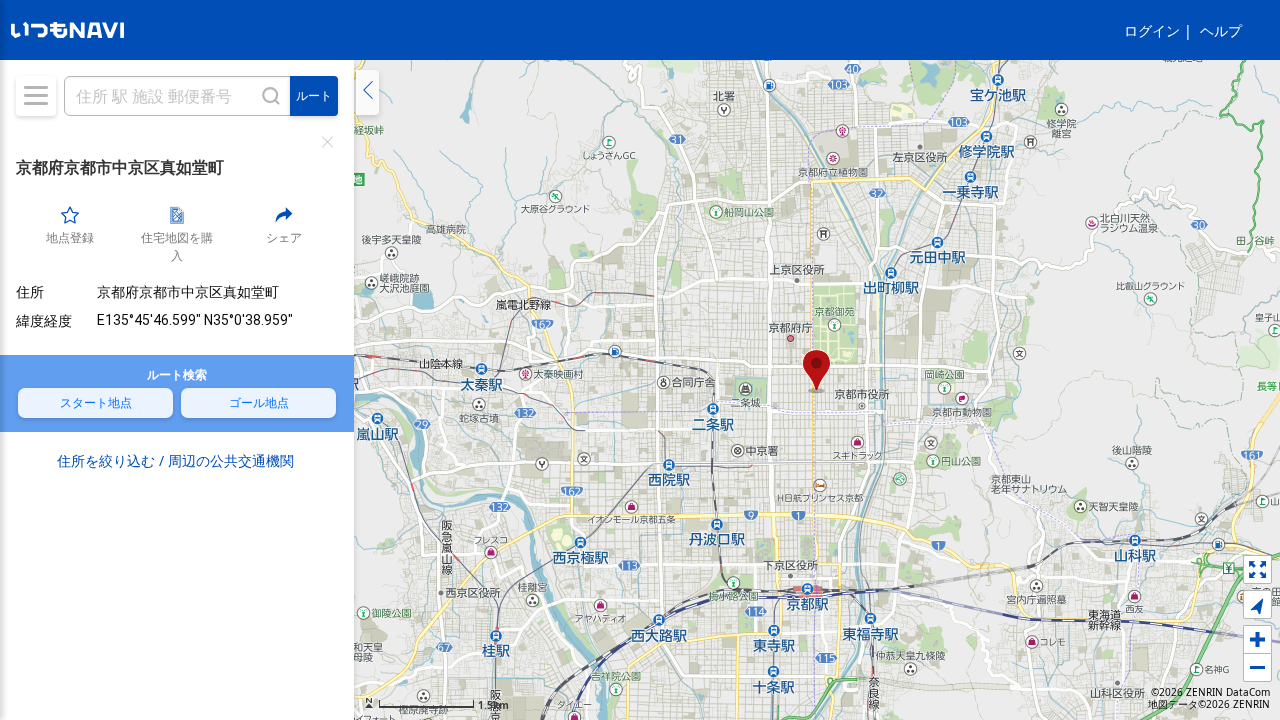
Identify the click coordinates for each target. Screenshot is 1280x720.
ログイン (1152, 30)
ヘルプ (1221, 30)
